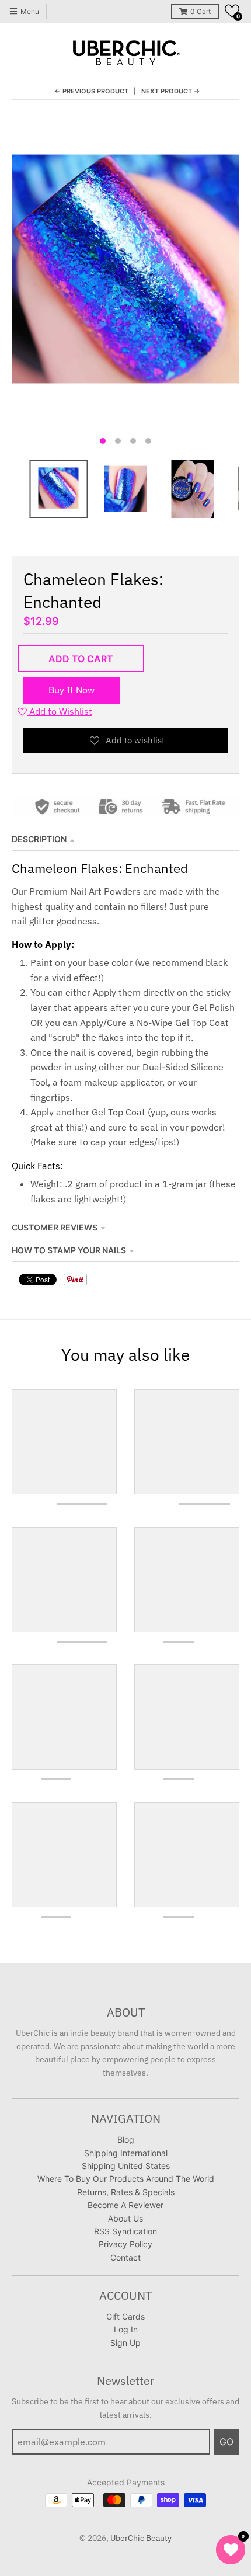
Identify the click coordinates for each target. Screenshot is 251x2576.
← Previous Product (91, 91)
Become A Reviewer (125, 2205)
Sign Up (125, 2343)
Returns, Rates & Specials (126, 2192)
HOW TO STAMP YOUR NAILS (69, 1250)
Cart (201, 11)
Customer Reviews (55, 1227)
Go (226, 2442)
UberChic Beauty (141, 2538)
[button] (232, 11)
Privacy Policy (125, 2244)
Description (39, 839)
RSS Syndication (125, 2231)
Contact (125, 2257)
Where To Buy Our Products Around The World (126, 2179)
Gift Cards (125, 2316)
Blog (126, 2139)
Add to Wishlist (60, 711)
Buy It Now (72, 690)
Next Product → (171, 91)
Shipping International (126, 2153)
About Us (125, 2218)
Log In (126, 2329)
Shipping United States (126, 2166)
